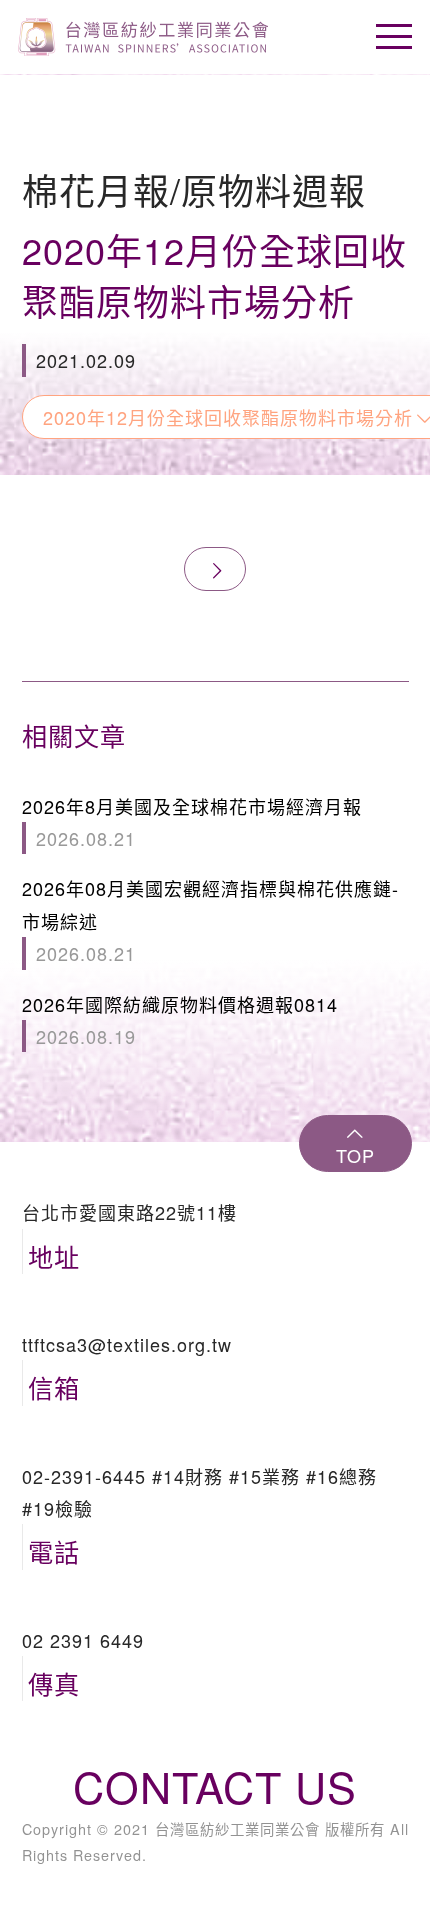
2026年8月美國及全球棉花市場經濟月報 (192, 822)
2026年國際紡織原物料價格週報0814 (180, 1020)
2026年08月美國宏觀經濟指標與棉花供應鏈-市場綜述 (210, 920)
